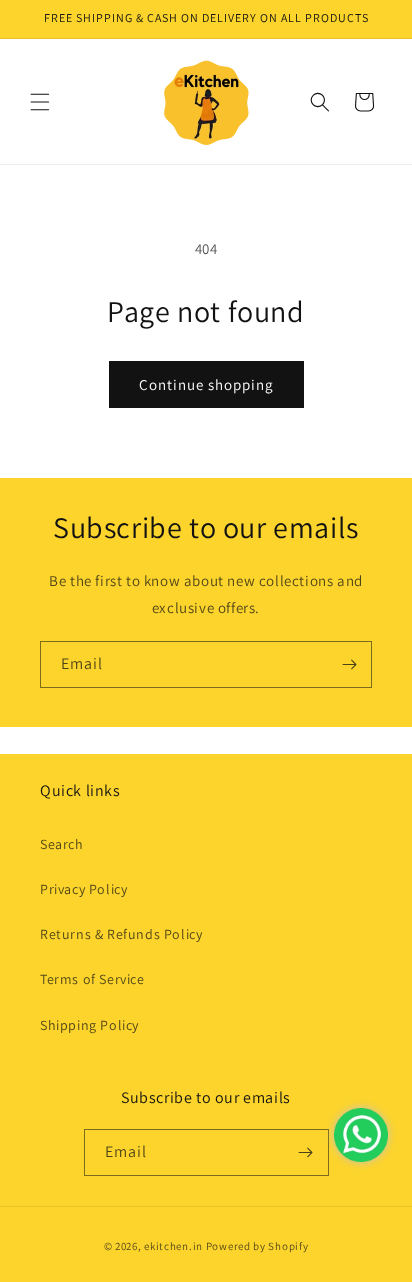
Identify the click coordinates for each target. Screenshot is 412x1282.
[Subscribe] (349, 664)
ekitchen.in (173, 1246)
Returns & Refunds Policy (121, 934)
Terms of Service (92, 979)
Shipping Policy (89, 1025)
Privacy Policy (83, 889)
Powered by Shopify (257, 1246)
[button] (40, 102)
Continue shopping (206, 384)
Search (62, 844)
